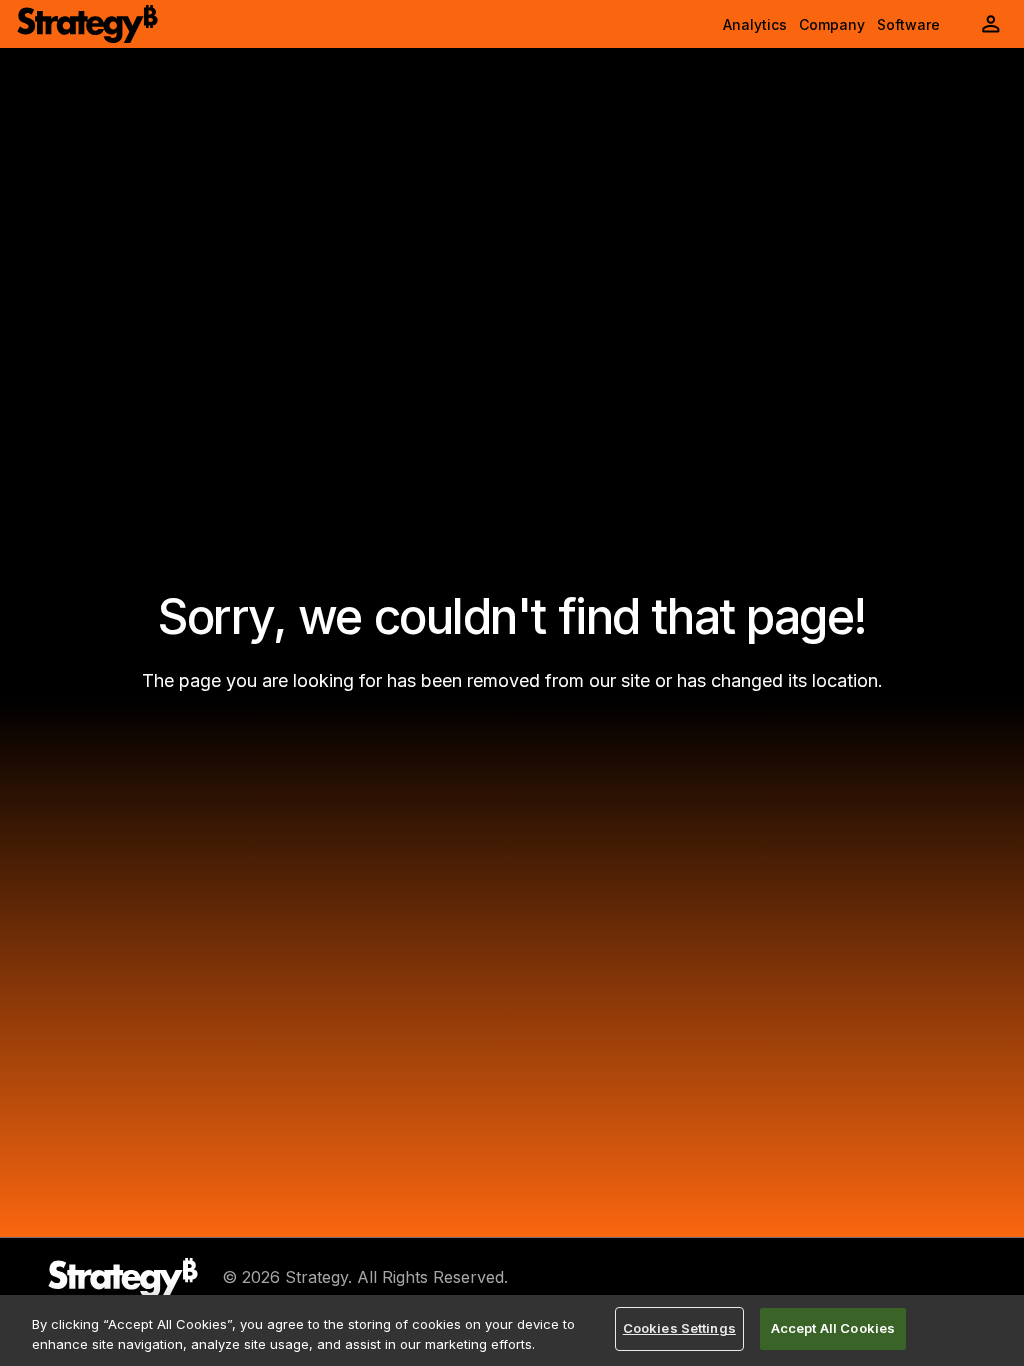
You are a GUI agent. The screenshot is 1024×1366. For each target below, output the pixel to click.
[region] (512, 1330)
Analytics (755, 24)
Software (908, 24)
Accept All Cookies (833, 1328)
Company (832, 24)
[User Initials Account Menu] (991, 24)
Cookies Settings (679, 1328)
